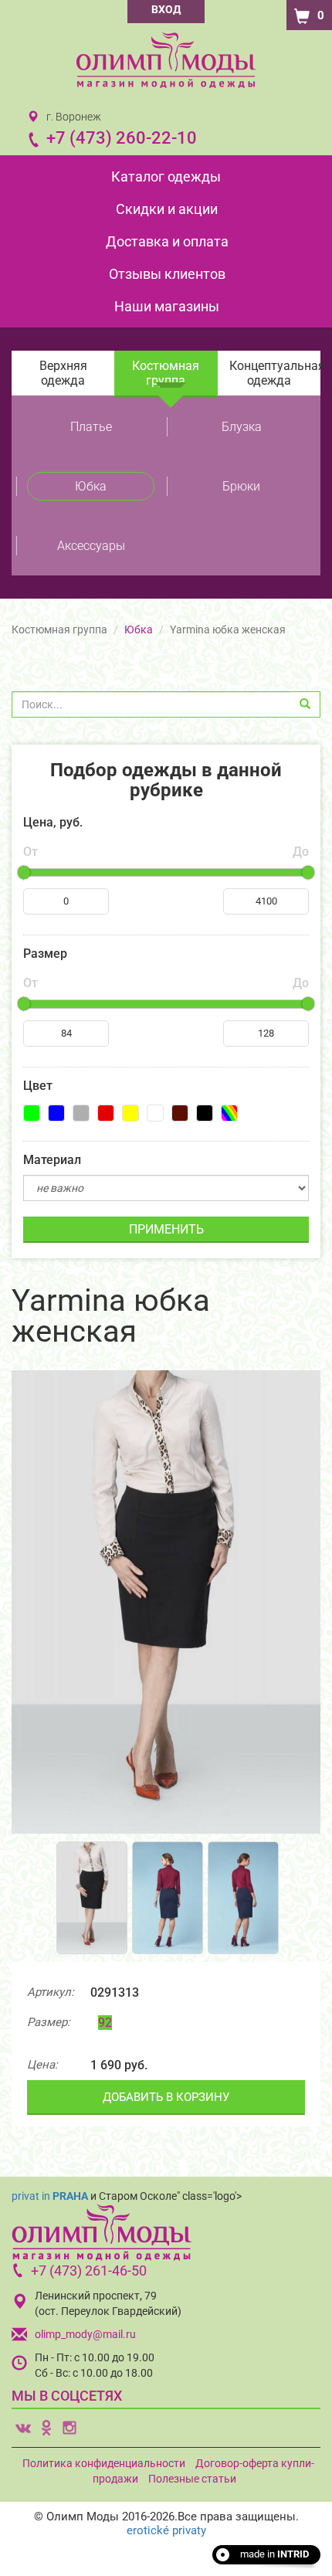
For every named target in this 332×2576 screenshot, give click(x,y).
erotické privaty (166, 2530)
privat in (50, 2196)
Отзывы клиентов (167, 274)
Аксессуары (91, 546)
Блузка (242, 427)
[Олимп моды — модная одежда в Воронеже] (166, 60)
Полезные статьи (192, 2479)
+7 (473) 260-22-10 (122, 138)
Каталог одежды (166, 176)
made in (274, 2554)
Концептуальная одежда (275, 373)
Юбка (91, 486)
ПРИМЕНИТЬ (166, 1229)
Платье (91, 427)
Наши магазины (167, 306)
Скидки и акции (167, 209)
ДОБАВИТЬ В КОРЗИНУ (166, 2097)
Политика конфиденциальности (104, 2463)
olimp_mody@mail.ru (85, 2334)
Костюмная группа (166, 373)
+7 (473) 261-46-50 (89, 2271)
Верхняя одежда (63, 373)
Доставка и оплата (167, 241)
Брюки (241, 486)
